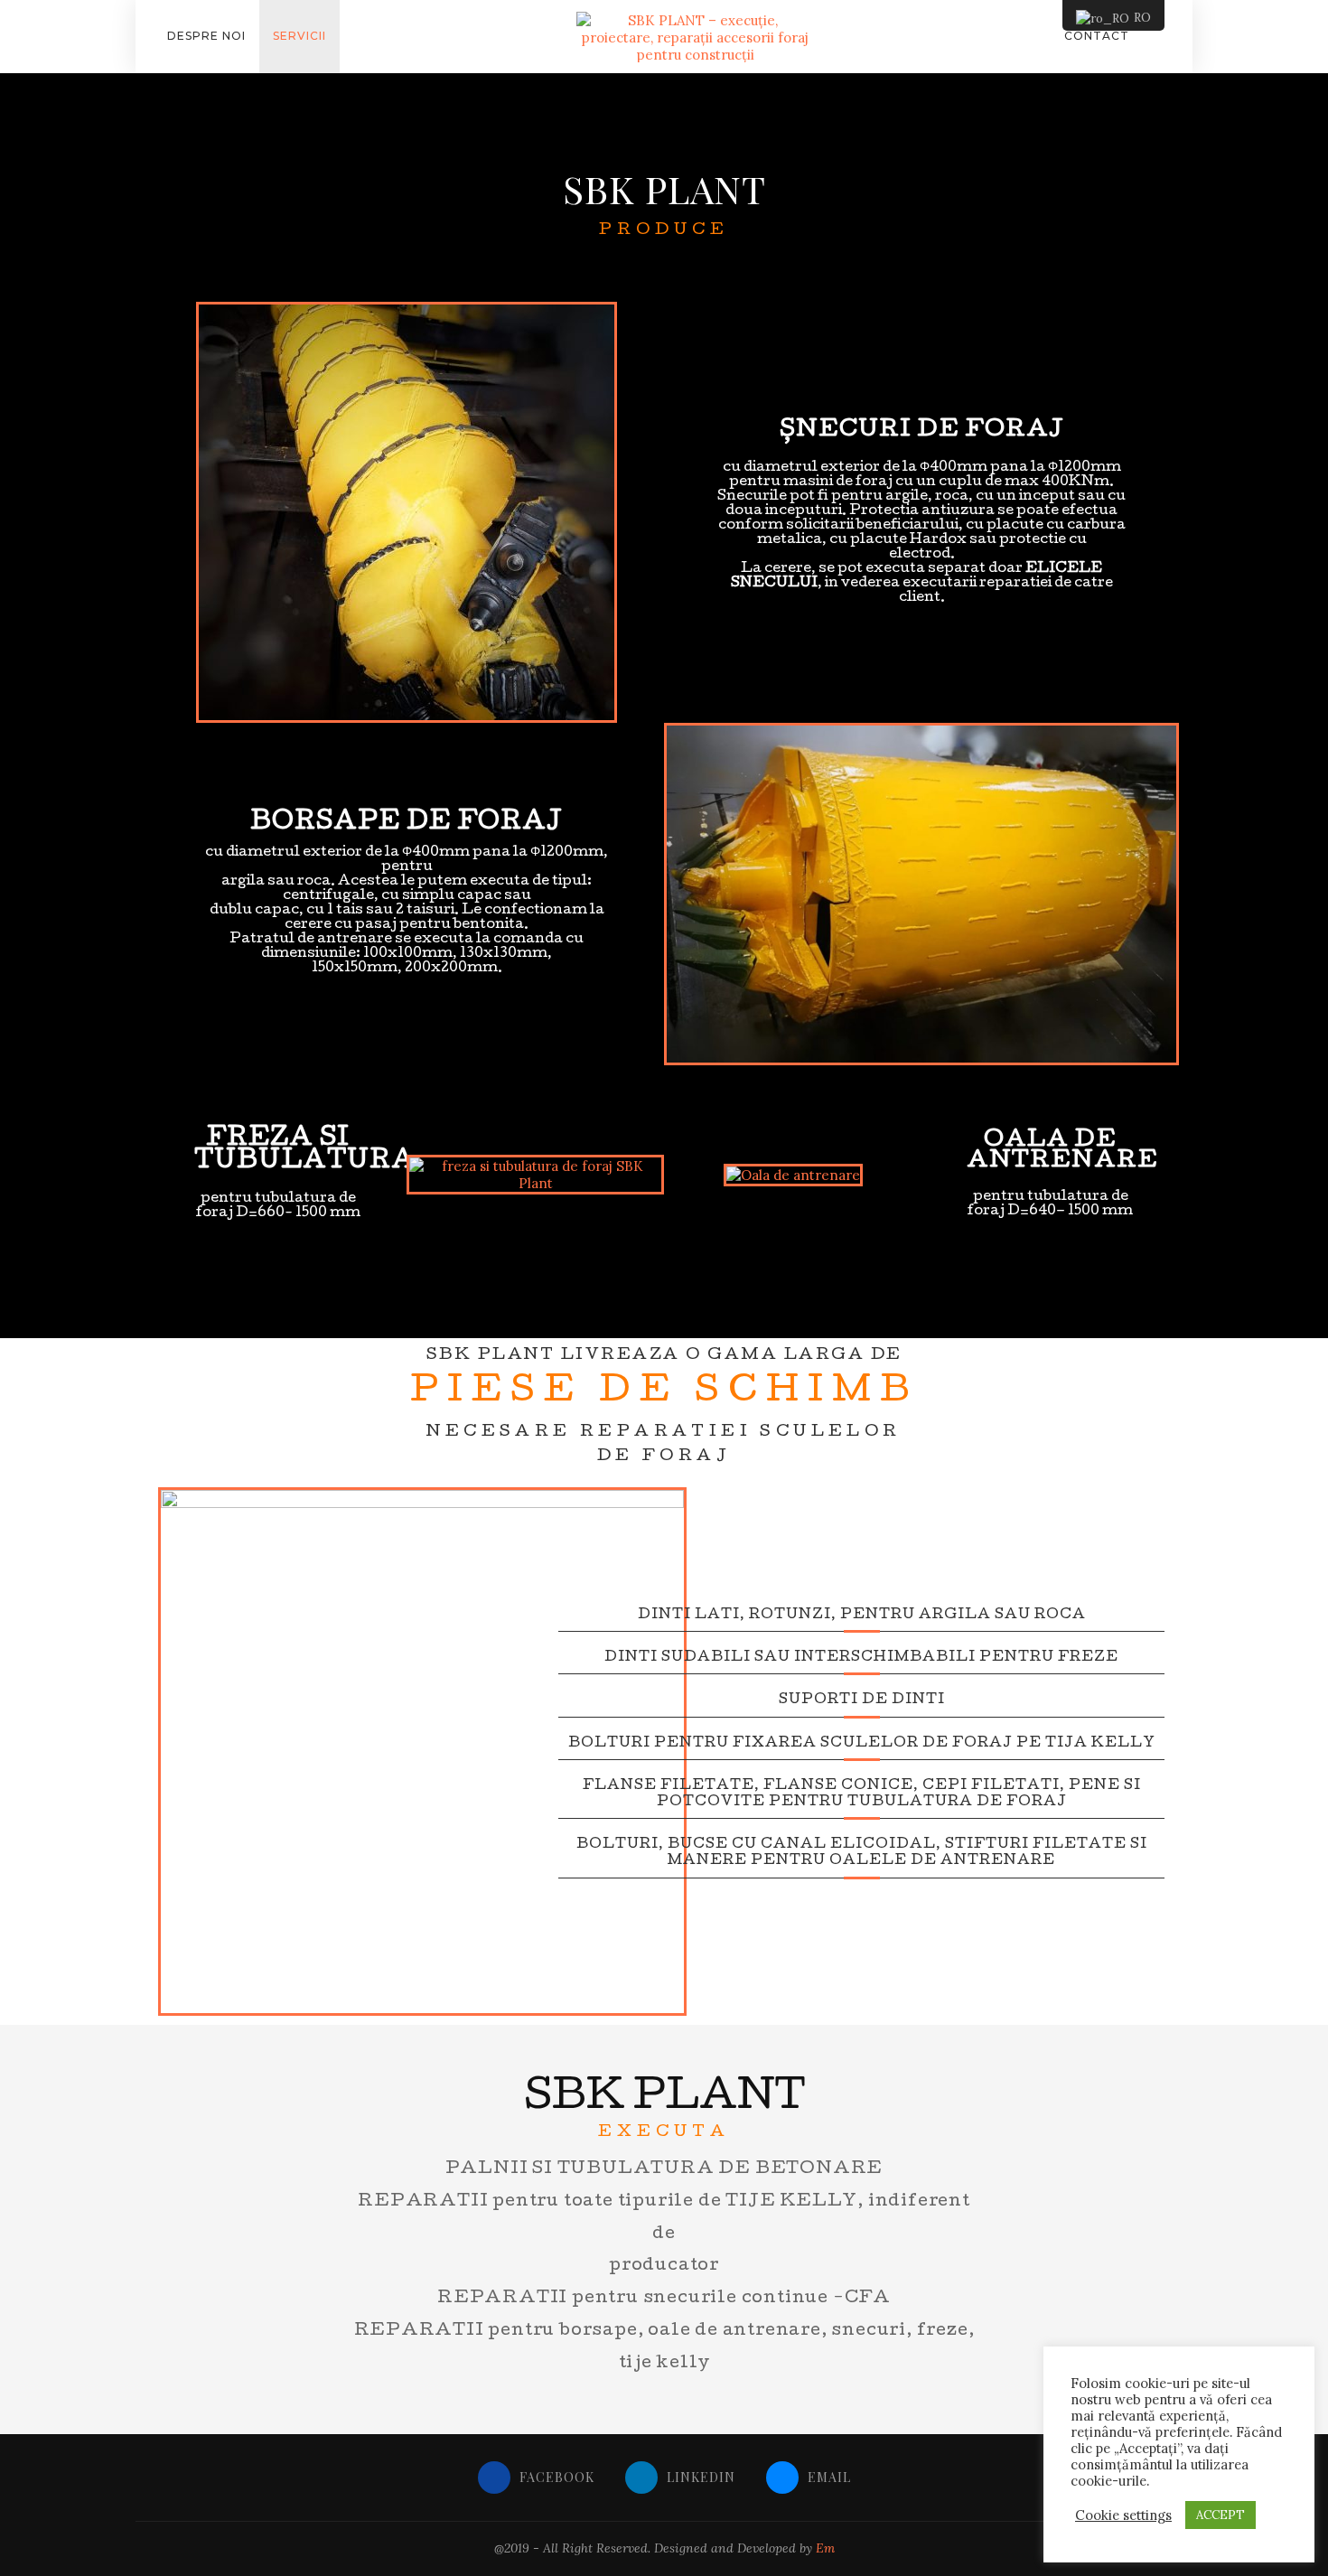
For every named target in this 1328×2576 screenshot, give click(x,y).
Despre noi (206, 36)
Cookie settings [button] (1123, 2515)
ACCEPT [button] (1220, 2515)
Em (825, 2548)
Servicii (299, 36)
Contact (1097, 36)
